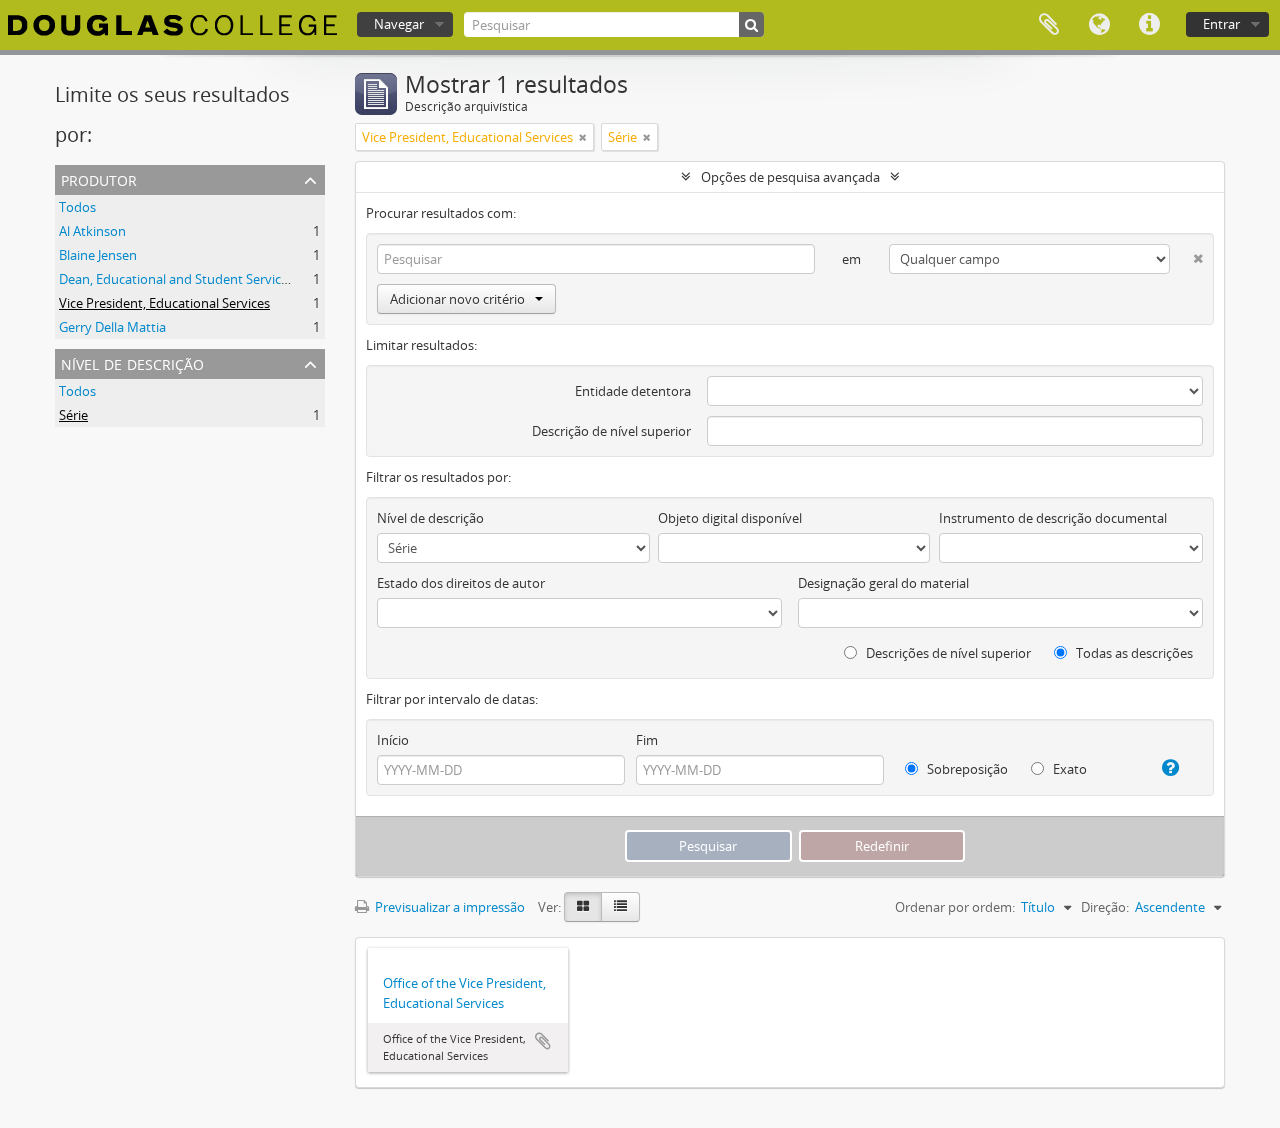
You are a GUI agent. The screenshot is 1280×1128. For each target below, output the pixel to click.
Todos (77, 207)
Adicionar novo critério (457, 299)
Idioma (1099, 25)
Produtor (99, 178)
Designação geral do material (883, 583)
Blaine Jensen (98, 255)
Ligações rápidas (1149, 25)
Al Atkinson (92, 231)
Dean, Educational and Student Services (176, 279)
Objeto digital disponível (730, 518)
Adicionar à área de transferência (543, 1041)
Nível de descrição (132, 362)
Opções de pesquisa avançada (790, 177)
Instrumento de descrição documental (1053, 518)
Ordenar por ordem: (955, 907)
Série (73, 415)
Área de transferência (1049, 25)
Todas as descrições (1133, 653)
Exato (1068, 769)
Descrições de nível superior (947, 653)
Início (393, 740)
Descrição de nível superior (611, 431)
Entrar (1221, 24)
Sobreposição (966, 769)
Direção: (1105, 907)
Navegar (399, 24)
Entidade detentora (633, 391)
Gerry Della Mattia (112, 327)
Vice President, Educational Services (164, 303)
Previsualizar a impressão (448, 907)
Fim (647, 740)
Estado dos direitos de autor (461, 583)
